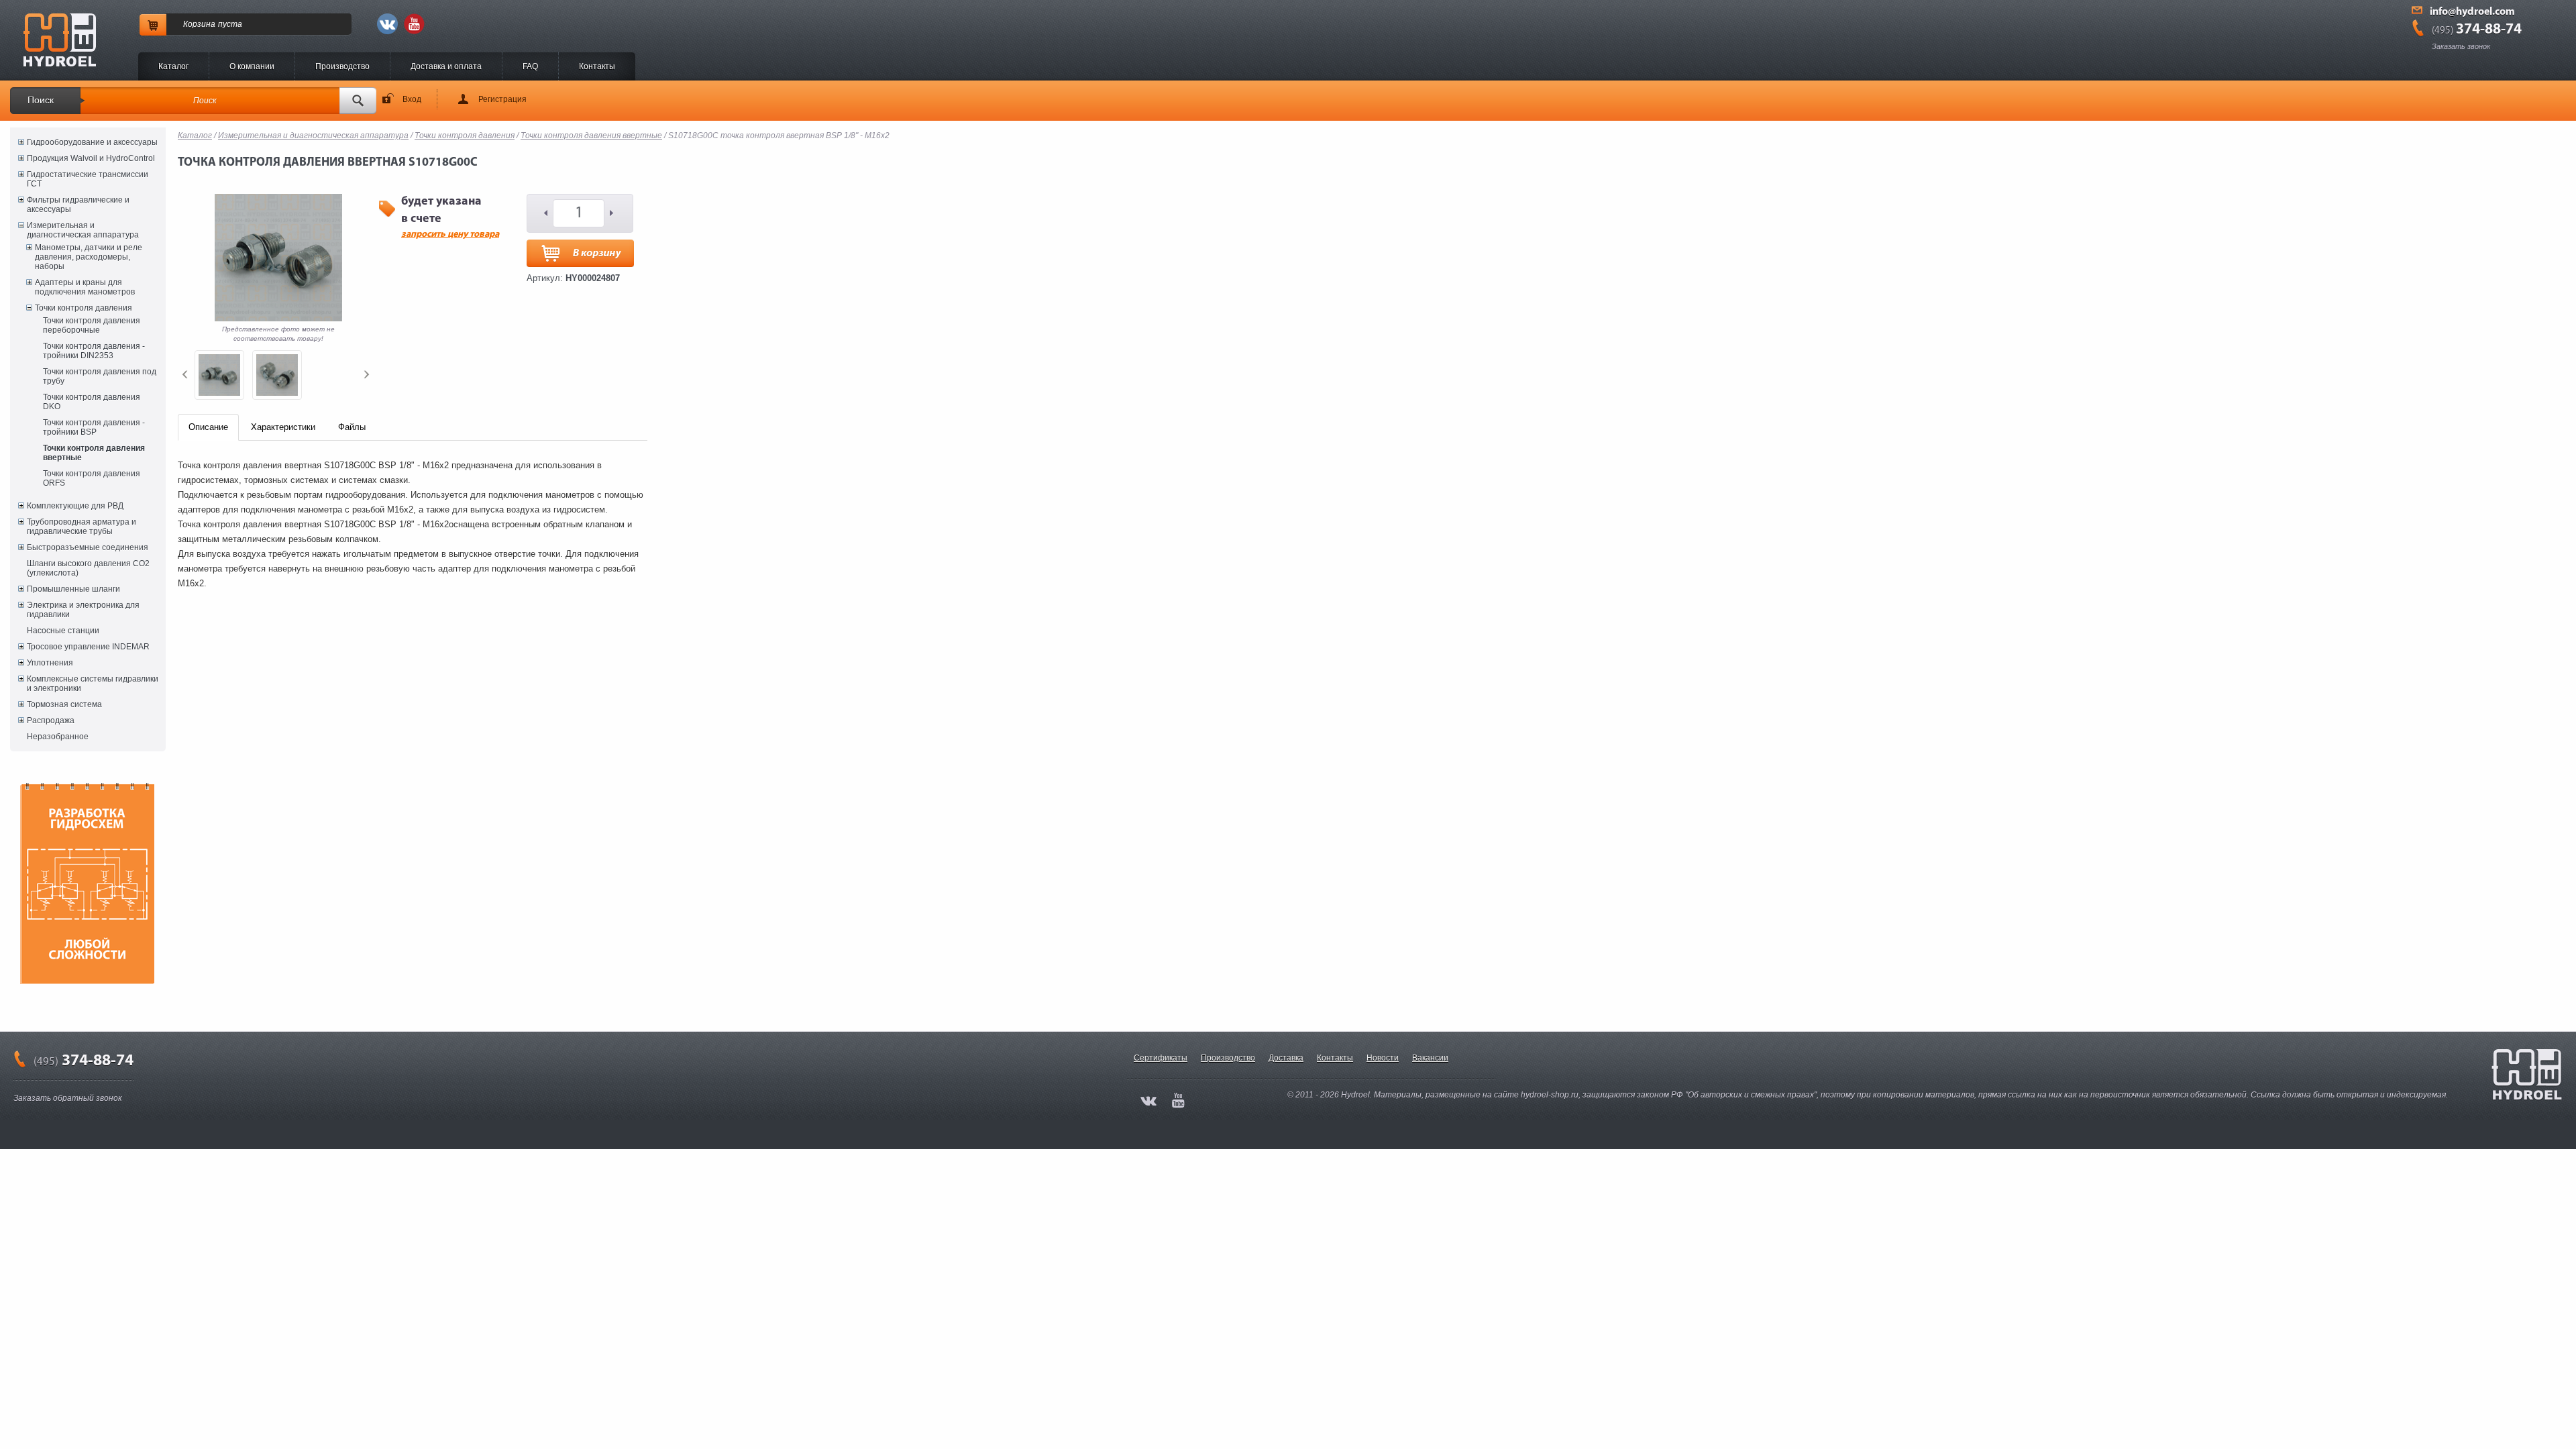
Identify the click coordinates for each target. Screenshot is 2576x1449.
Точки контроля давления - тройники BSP (94, 427)
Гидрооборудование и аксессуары (92, 142)
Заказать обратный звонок (68, 1098)
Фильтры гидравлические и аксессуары (78, 205)
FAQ (530, 66)
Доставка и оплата (446, 66)
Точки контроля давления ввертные (94, 453)
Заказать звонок (2461, 46)
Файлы (352, 427)
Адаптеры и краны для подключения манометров (85, 287)
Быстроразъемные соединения (88, 547)
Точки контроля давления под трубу (100, 376)
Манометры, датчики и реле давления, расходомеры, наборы (89, 257)
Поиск (41, 100)
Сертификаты (1161, 1058)
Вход (412, 99)
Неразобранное (58, 737)
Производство (342, 66)
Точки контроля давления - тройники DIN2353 (94, 351)
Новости (1383, 1058)
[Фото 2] (277, 375)
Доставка (1286, 1058)
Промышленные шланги (73, 589)
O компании (252, 66)
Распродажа (51, 720)
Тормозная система (64, 704)
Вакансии (1430, 1058)
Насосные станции (63, 631)
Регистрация (502, 99)
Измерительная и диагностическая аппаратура (83, 230)
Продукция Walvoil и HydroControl (91, 158)
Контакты (597, 66)
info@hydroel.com (2472, 12)
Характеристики (283, 427)
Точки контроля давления (84, 308)
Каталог (173, 66)
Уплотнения (50, 663)
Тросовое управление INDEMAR (88, 647)
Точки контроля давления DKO (92, 402)
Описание (208, 427)
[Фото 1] (219, 375)
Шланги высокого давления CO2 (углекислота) (88, 568)
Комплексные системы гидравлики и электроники (93, 684)
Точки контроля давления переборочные (92, 325)
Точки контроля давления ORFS (92, 478)
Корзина (199, 24)
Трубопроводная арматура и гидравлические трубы (82, 527)
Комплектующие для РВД (75, 506)
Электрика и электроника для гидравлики (83, 610)
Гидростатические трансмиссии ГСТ (88, 179)
